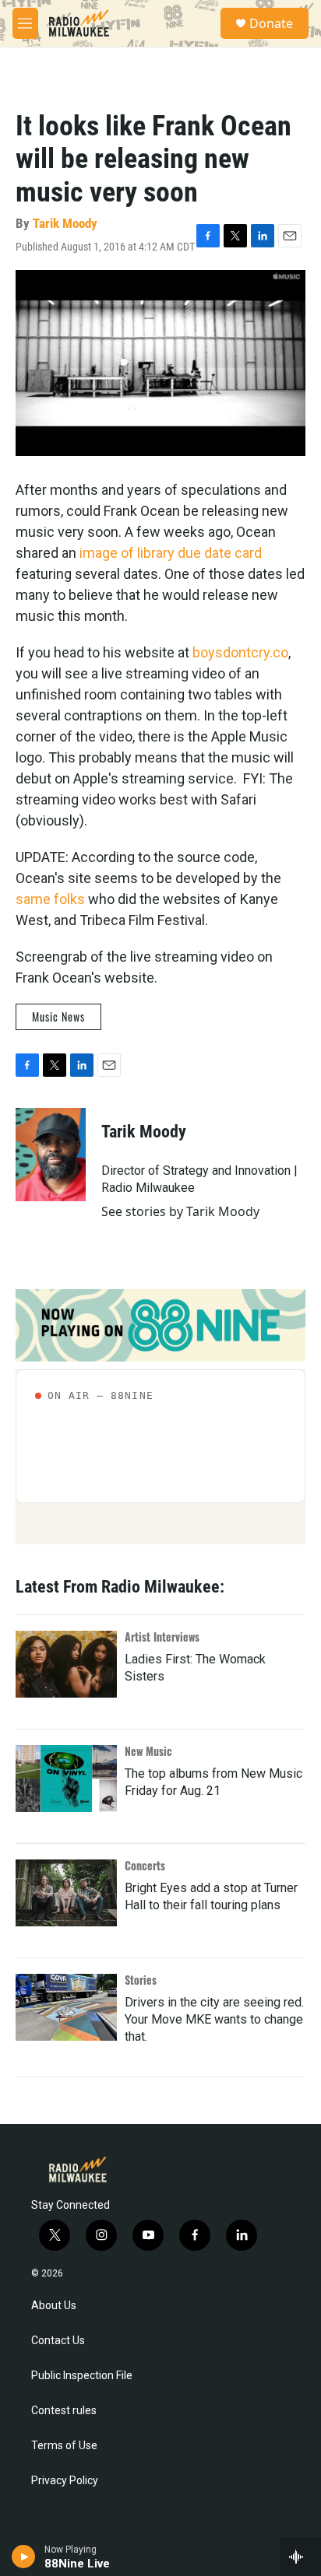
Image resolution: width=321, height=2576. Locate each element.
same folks (50, 899)
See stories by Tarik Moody (180, 1211)
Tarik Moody (65, 223)
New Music (148, 1751)
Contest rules (64, 2411)
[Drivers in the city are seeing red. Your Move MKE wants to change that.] (66, 2007)
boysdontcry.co (240, 652)
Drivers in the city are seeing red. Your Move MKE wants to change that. (214, 2019)
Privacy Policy (65, 2481)
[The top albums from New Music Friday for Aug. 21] (66, 1779)
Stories (141, 1980)
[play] (24, 2557)
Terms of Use (64, 2446)
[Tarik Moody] (51, 1155)
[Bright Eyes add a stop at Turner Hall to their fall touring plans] (66, 1893)
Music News (58, 1016)
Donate (271, 23)
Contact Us (58, 2341)
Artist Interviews (162, 1637)
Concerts (145, 1865)
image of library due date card (171, 553)
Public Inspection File (82, 2376)
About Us (54, 2306)
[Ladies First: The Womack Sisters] (66, 1664)
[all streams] (300, 2557)
